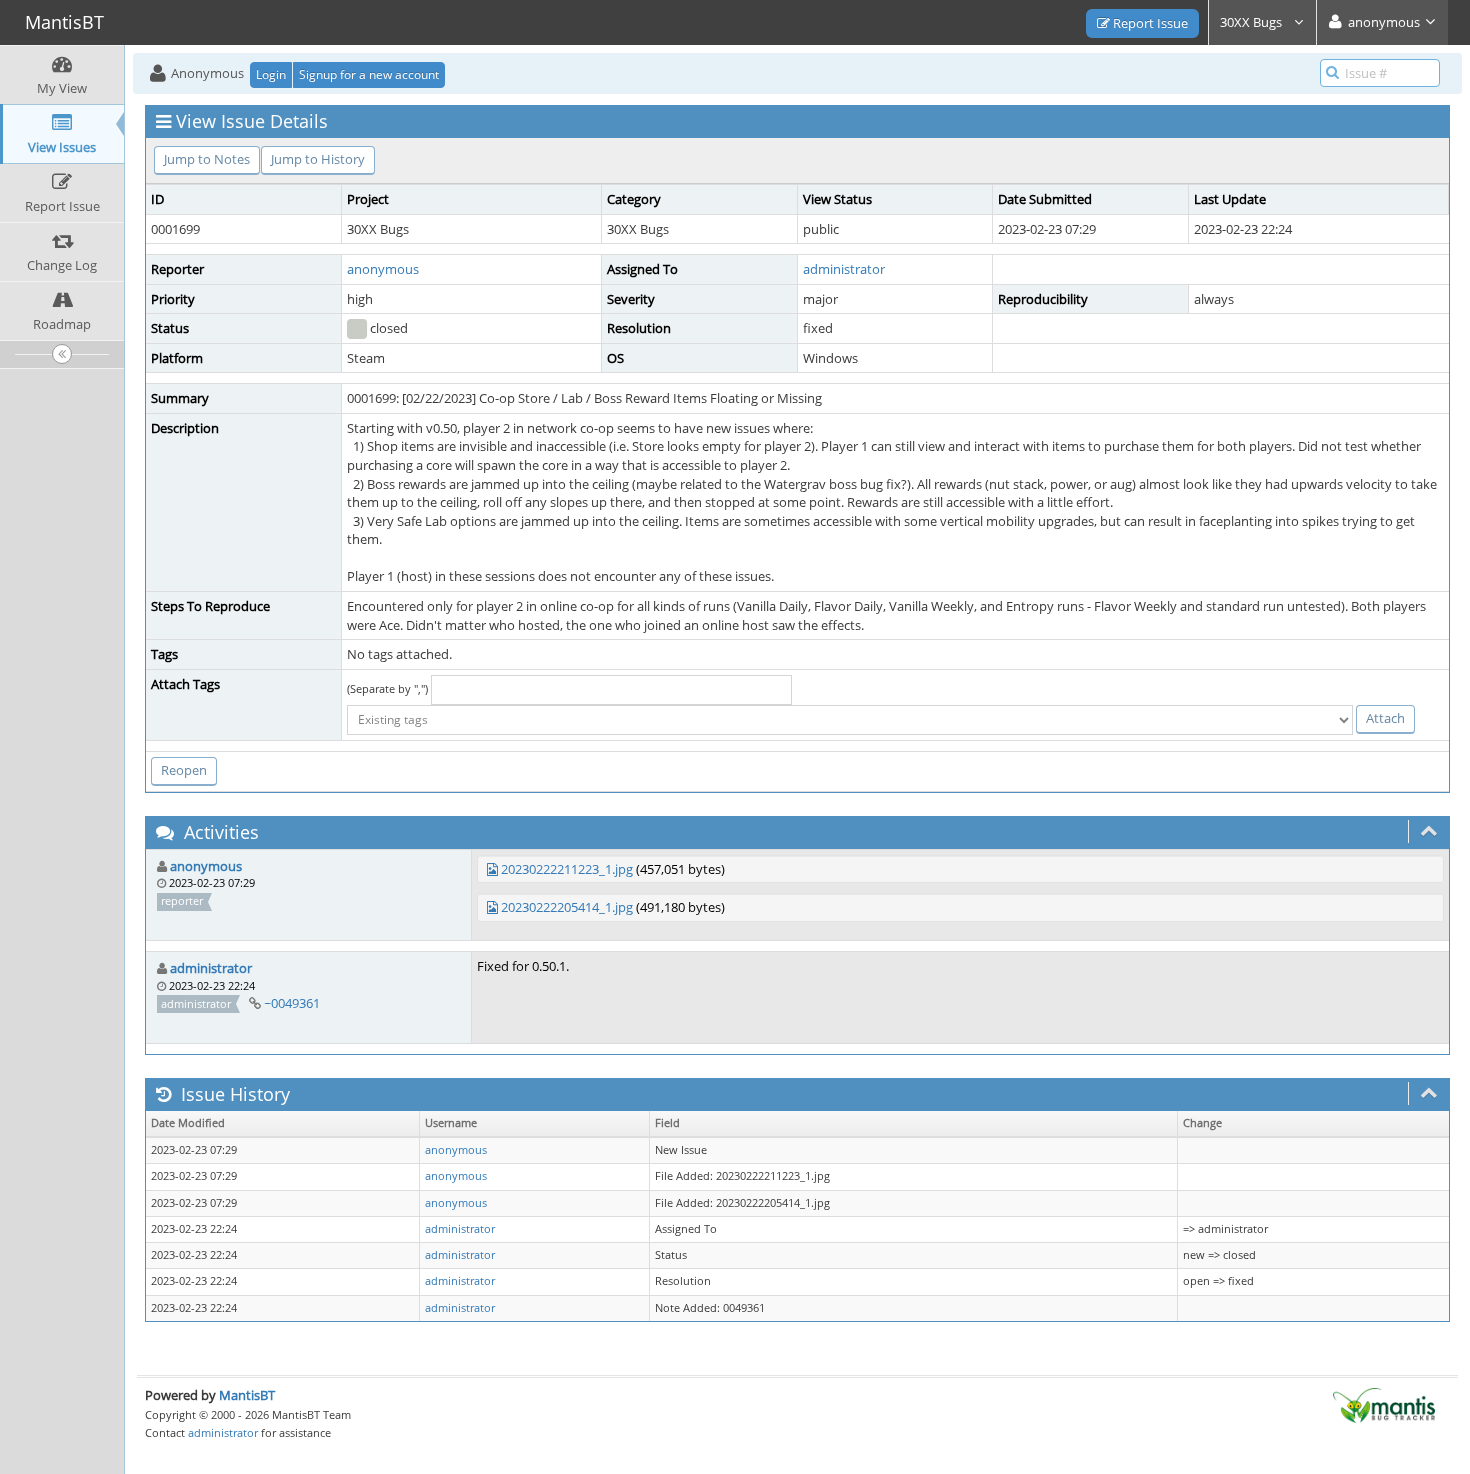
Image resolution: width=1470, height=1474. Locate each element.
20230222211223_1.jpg (567, 869)
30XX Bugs (1252, 22)
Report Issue (1149, 23)
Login (271, 74)
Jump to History (318, 159)
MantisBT (247, 1395)
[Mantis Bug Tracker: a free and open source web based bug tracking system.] (1384, 1404)
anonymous (383, 269)
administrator (844, 269)
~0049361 (292, 1003)
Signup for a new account (369, 74)
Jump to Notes (207, 159)
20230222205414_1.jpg (567, 907)
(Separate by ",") (387, 688)
